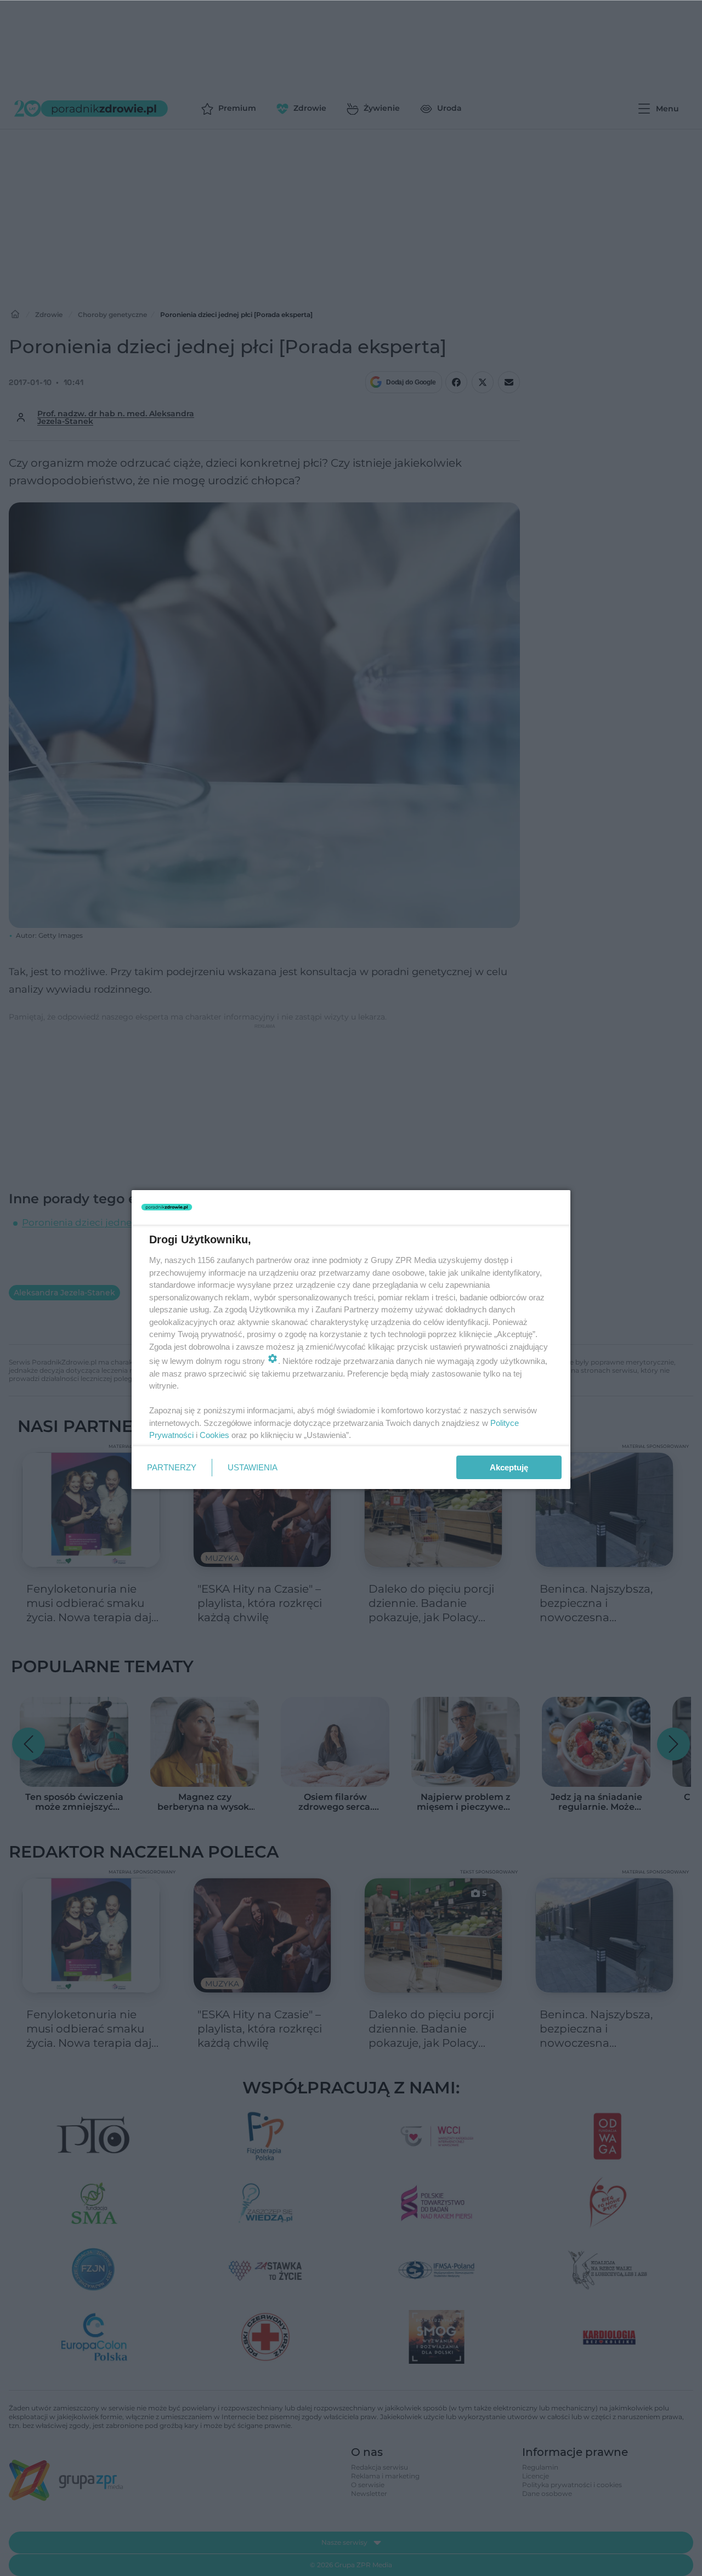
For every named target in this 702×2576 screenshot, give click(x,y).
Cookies (214, 1435)
